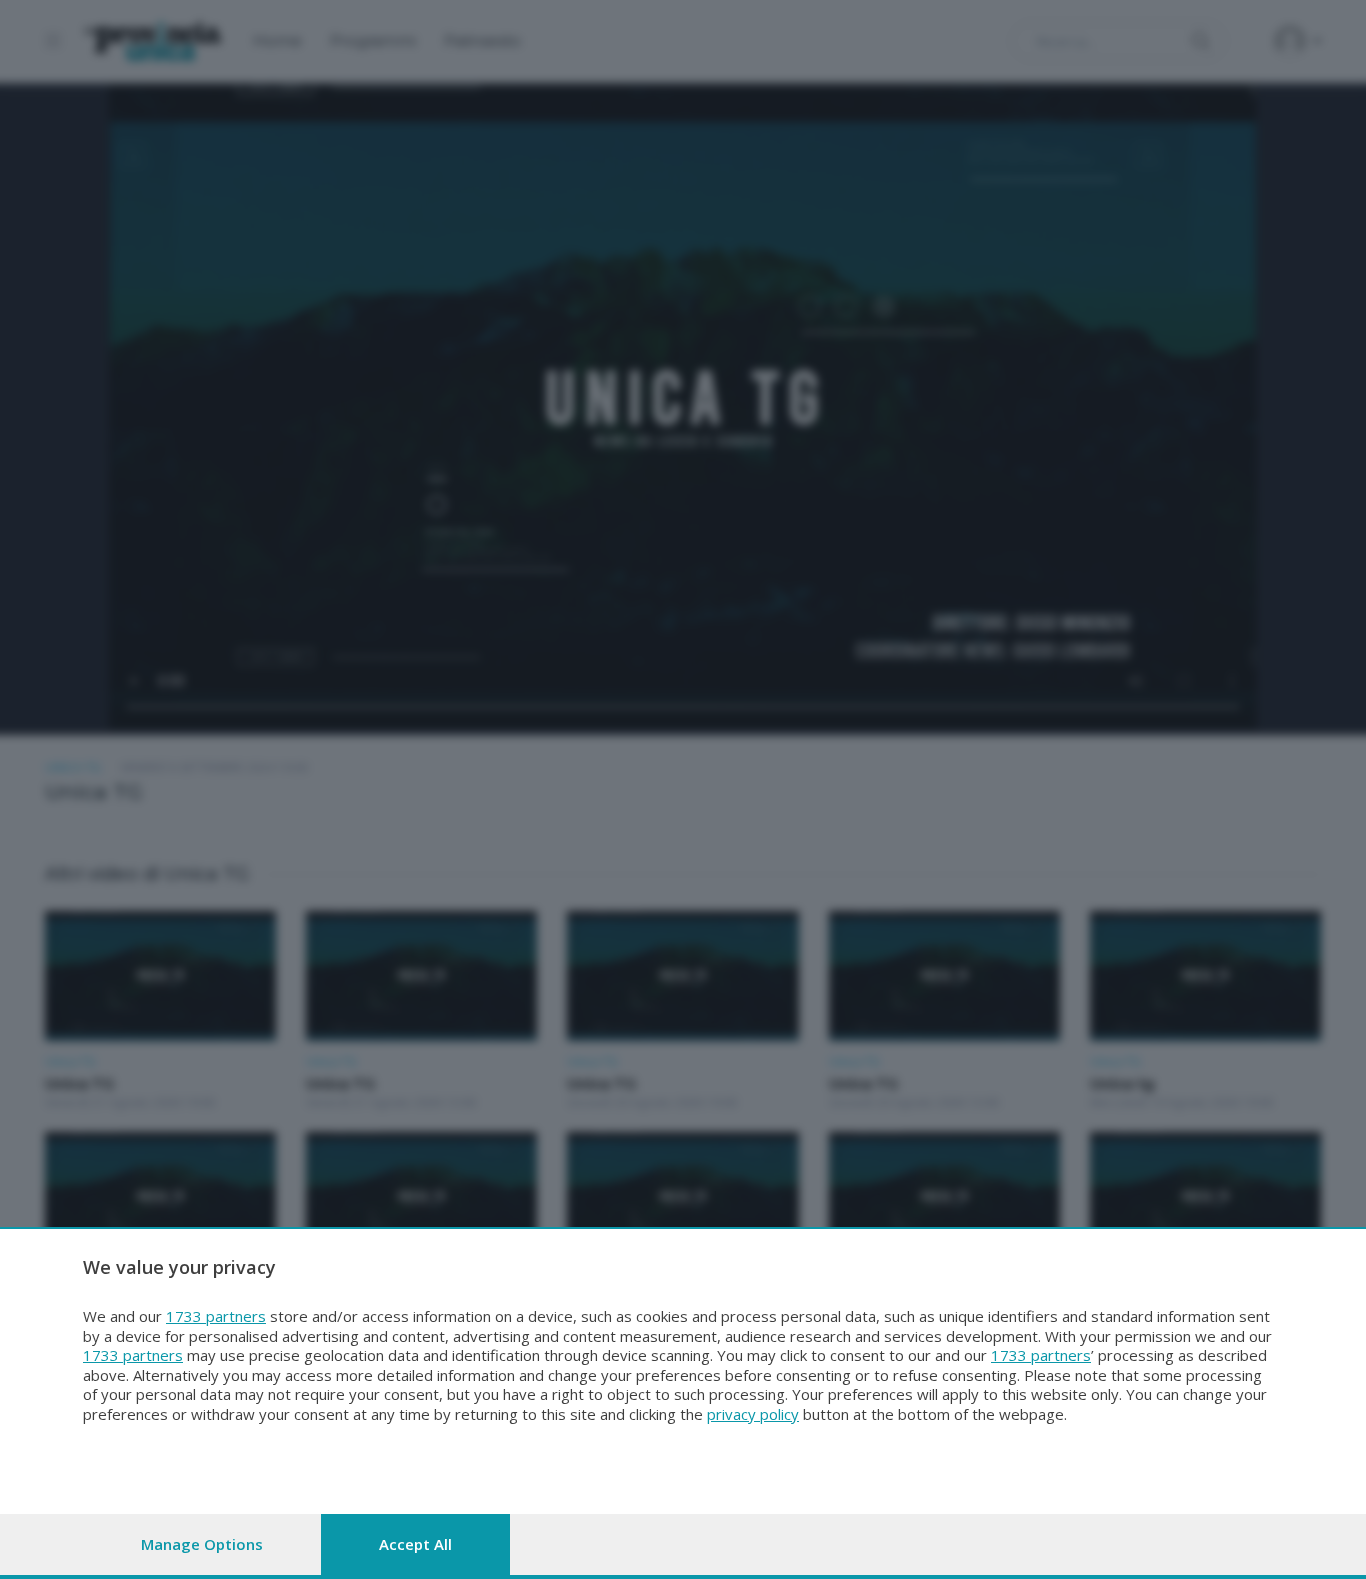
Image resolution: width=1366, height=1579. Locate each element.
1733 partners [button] (216, 1316)
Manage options (202, 1544)
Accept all (415, 1544)
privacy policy (753, 1414)
